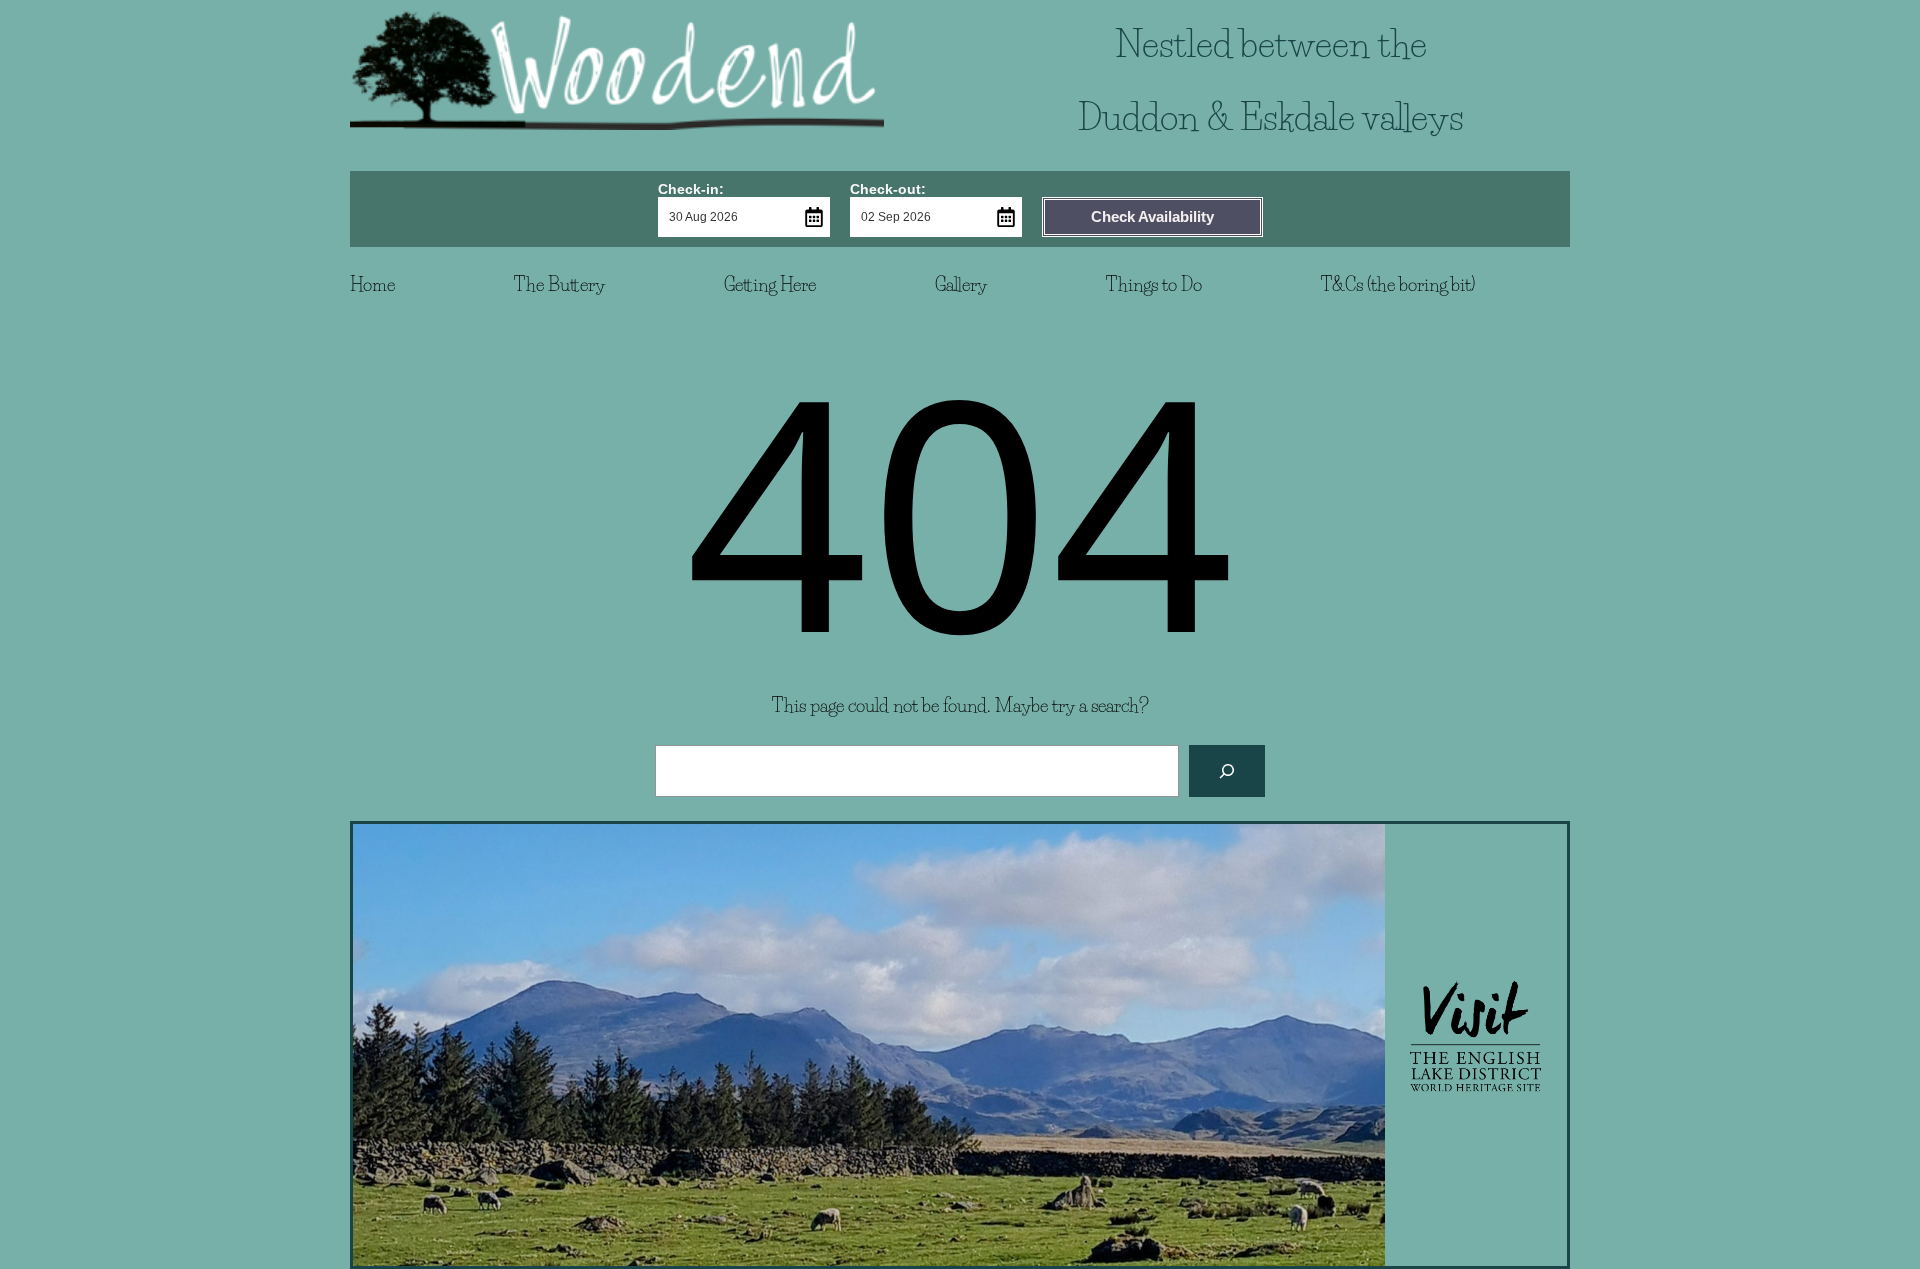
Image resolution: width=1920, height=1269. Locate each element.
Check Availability (1152, 216)
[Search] (1227, 771)
